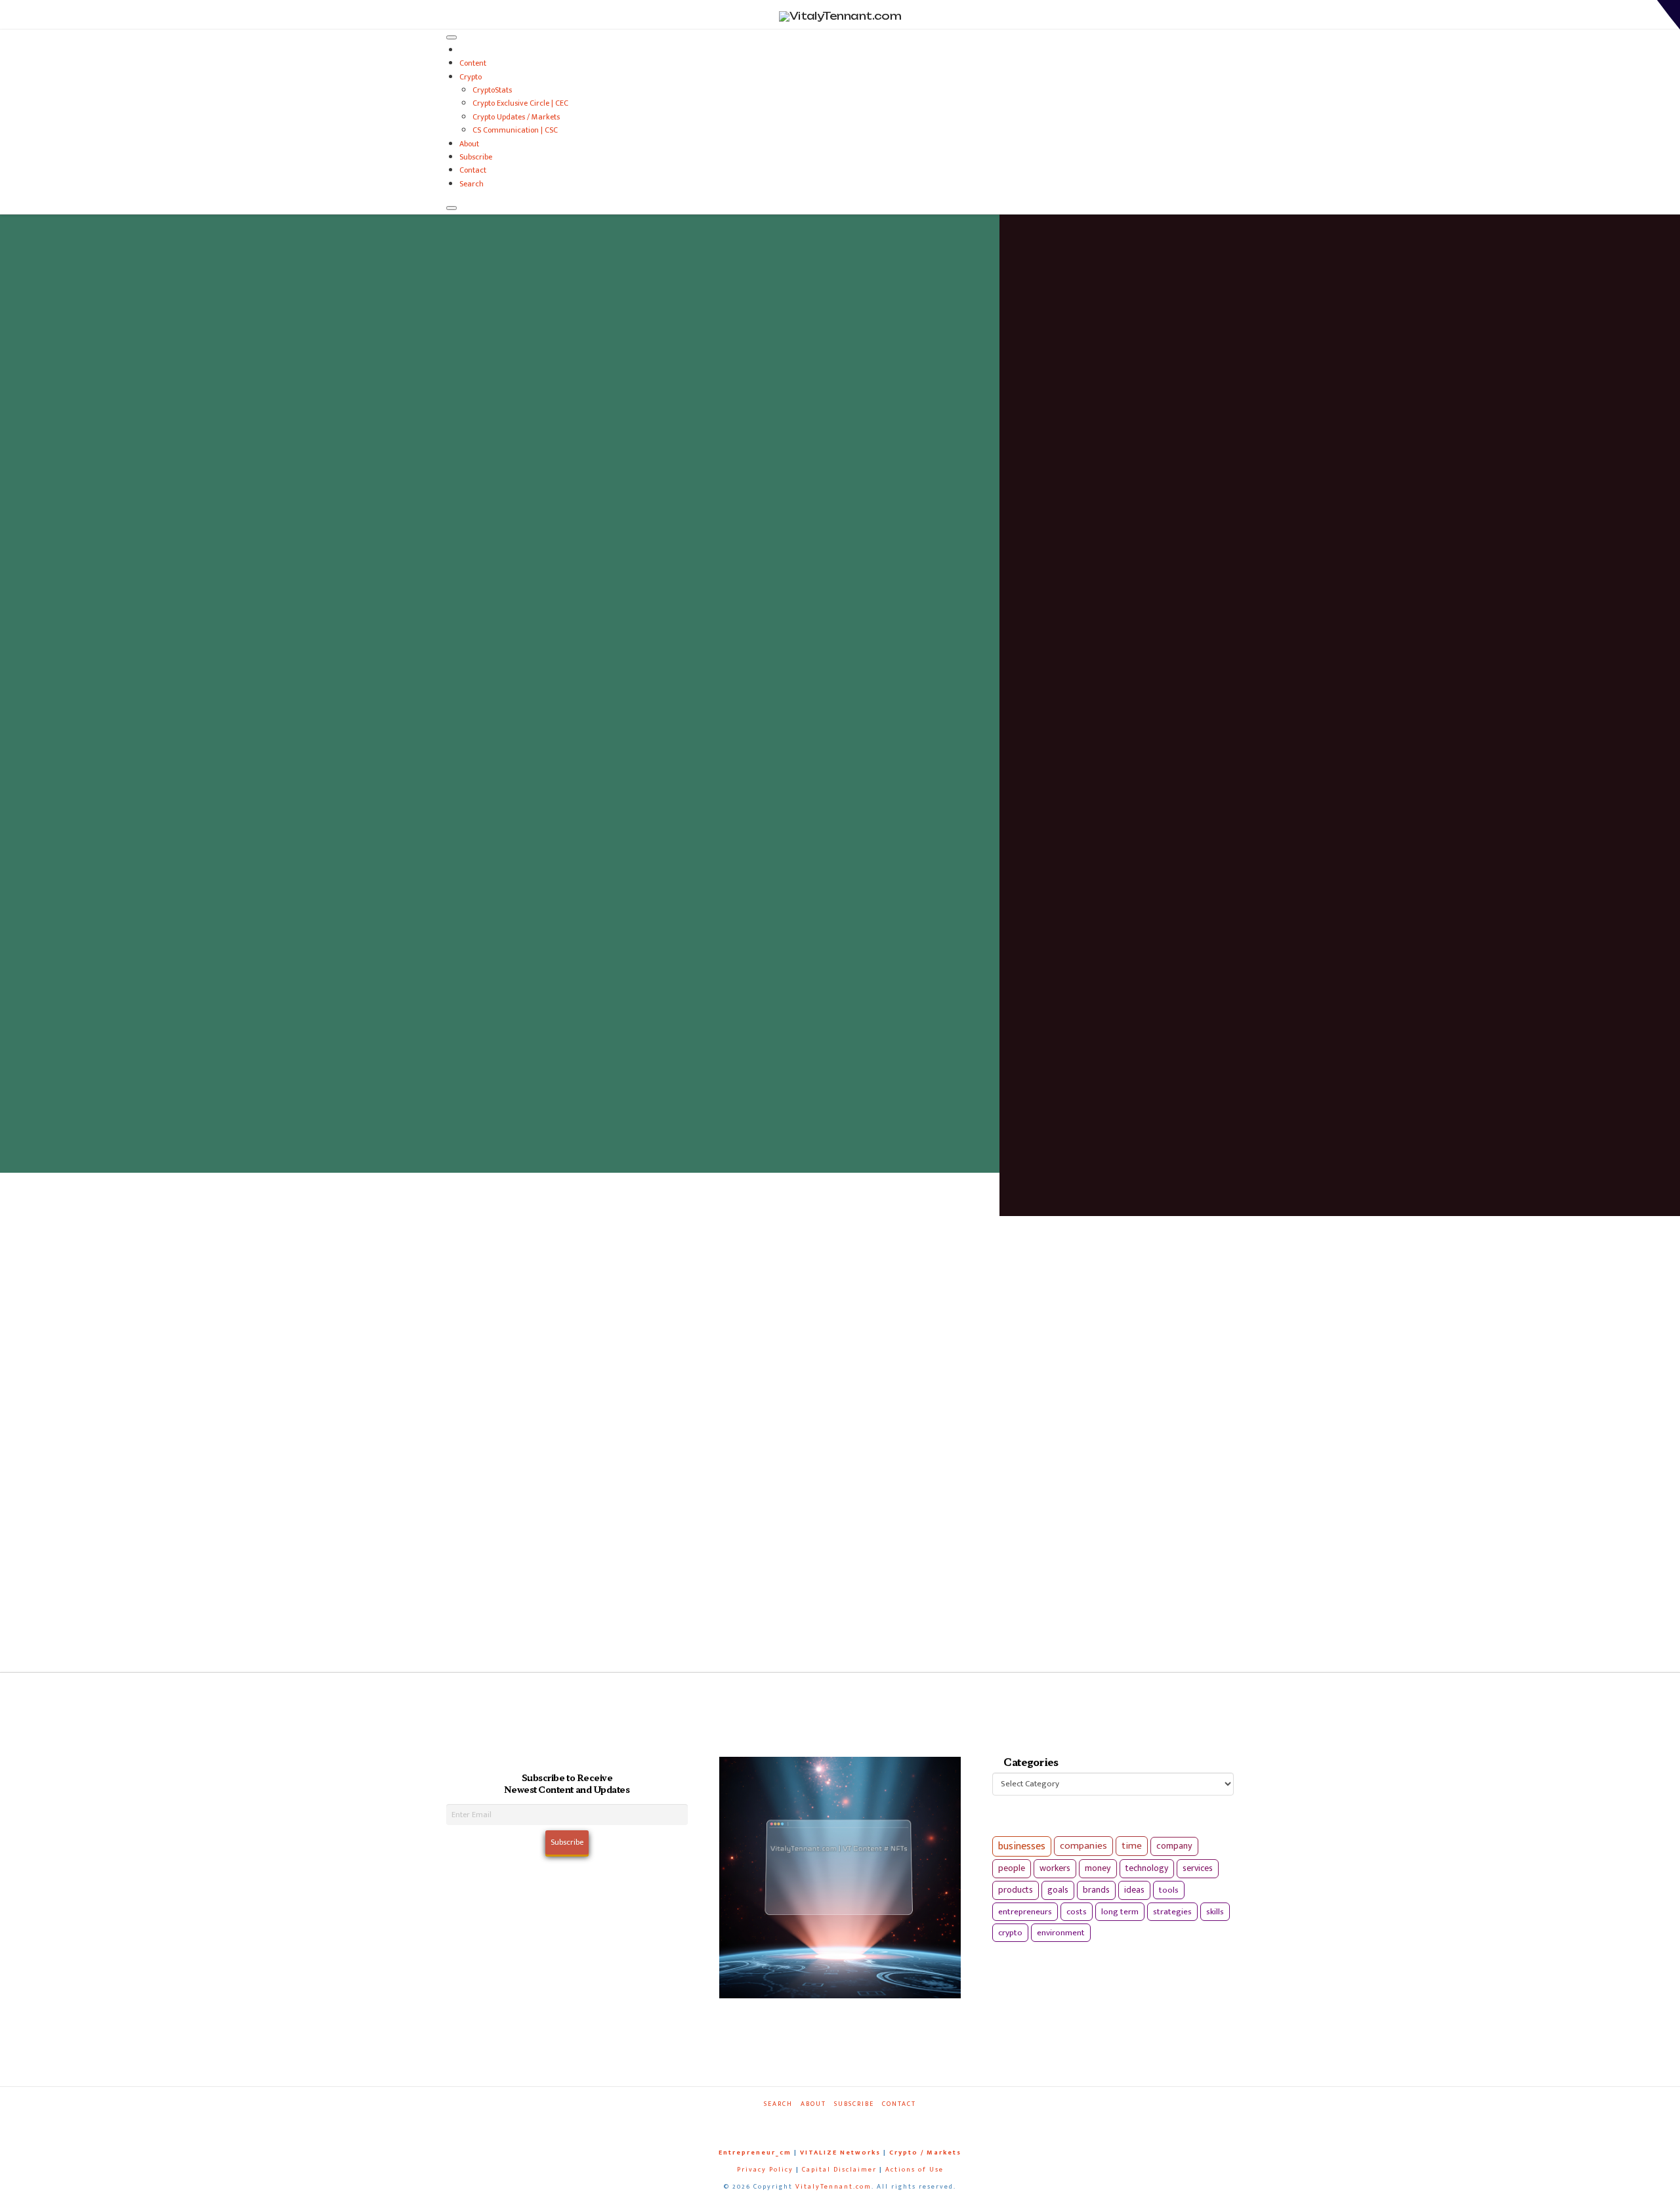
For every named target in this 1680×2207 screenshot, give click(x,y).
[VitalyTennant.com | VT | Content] (887, 2122)
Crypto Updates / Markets (516, 117)
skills (1215, 1912)
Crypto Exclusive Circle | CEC (520, 103)
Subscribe (476, 157)
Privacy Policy (765, 2170)
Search (472, 184)
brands (1096, 1890)
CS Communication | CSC (515, 130)
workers (1055, 1868)
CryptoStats (492, 90)
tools (1169, 1890)
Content (473, 63)
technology (1147, 1868)
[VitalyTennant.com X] (827, 2122)
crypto (1010, 1933)
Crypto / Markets (925, 2153)
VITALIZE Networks (840, 2153)
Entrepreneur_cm (755, 2153)
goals (1058, 1890)
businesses (1022, 1846)
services (1198, 1868)
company (1174, 1846)
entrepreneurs (1025, 1912)
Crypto (471, 77)
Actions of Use (914, 2170)
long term (1120, 1912)
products (1016, 1890)
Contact (473, 170)
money (1098, 1868)
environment (1061, 1933)
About (469, 144)
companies (1083, 1846)
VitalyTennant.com (833, 2187)
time (1132, 1846)
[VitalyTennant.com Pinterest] (857, 2122)
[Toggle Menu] (451, 37)
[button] (1669, 15)
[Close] (451, 208)
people (1012, 1868)
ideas (1134, 1890)
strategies (1172, 1912)
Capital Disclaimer (839, 2170)
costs (1077, 1912)
